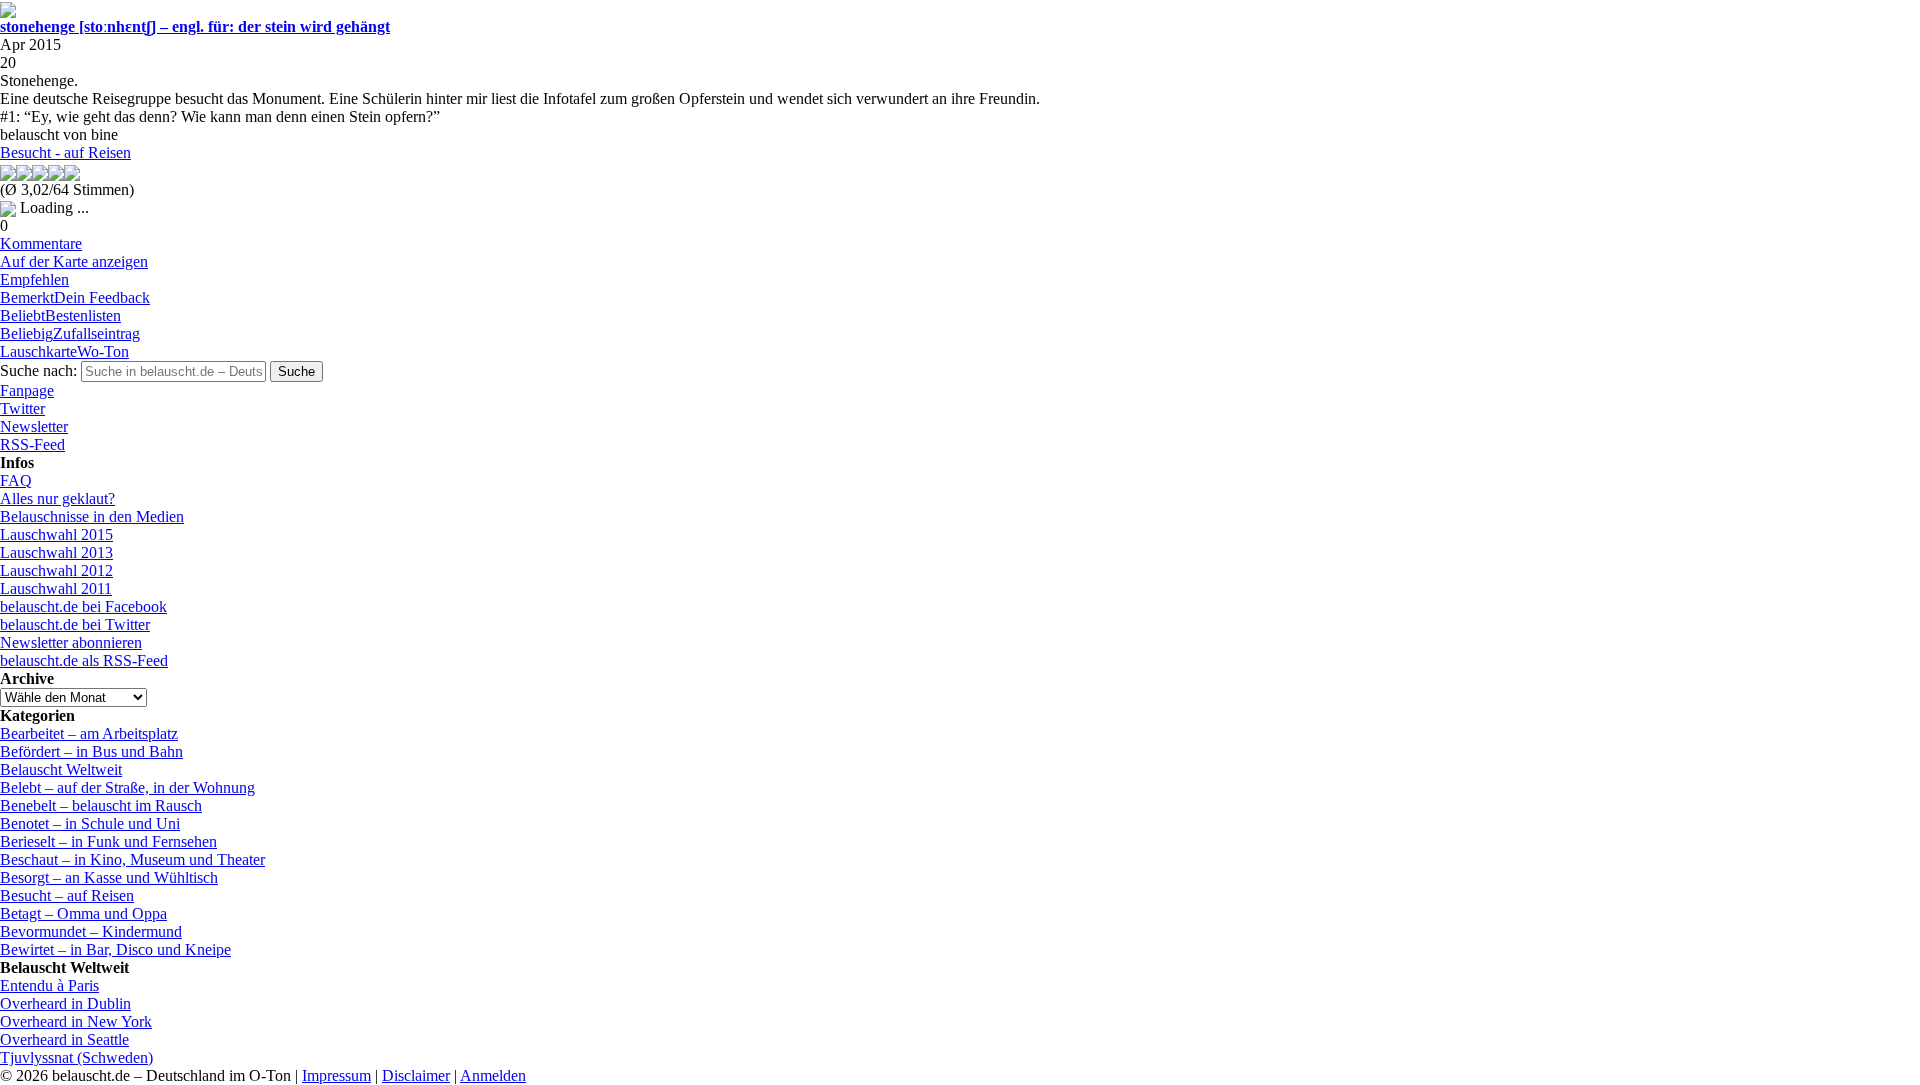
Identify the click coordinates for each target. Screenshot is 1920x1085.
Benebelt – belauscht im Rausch (101, 805)
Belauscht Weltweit (61, 769)
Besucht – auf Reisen (67, 895)
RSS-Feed (32, 444)
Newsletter (34, 426)
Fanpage (27, 390)
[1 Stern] (8, 173)
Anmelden (493, 1075)
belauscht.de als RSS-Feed (84, 660)
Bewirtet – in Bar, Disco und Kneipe (115, 949)
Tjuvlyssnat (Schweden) (76, 1057)
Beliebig (70, 333)
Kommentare (41, 243)
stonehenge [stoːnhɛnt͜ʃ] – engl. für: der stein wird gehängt (195, 26)
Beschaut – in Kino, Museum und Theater (132, 859)
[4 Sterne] (56, 173)
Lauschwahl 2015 (56, 534)
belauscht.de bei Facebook (83, 606)
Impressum (336, 1075)
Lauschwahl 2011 (56, 588)
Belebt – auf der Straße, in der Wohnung (127, 787)
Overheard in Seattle (64, 1039)
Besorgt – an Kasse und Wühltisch (109, 877)
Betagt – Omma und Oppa (83, 913)
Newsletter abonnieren (71, 642)
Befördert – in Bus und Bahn (91, 751)
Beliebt (60, 315)
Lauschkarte (64, 351)
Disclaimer (416, 1075)
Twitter (22, 408)
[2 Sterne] (24, 173)
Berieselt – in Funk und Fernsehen (108, 841)
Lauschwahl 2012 (56, 570)
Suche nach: (38, 370)
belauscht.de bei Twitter (75, 624)
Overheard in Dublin (65, 1003)
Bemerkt (75, 297)
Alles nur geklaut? (57, 498)
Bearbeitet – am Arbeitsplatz (89, 733)
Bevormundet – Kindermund (91, 931)
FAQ (16, 480)
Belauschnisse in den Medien (92, 516)
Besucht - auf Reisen (65, 152)
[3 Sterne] (40, 173)
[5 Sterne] (72, 173)
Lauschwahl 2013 (56, 552)
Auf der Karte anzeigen (74, 261)
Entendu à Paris (49, 985)
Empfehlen (34, 279)
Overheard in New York (76, 1021)
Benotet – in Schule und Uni (90, 823)
